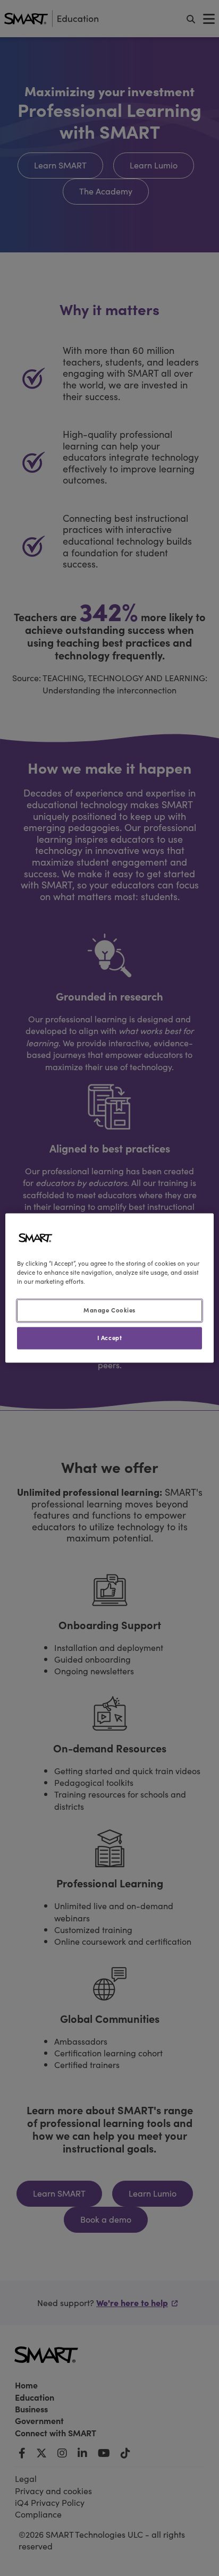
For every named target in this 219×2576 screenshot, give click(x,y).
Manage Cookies (109, 1310)
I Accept (110, 1338)
